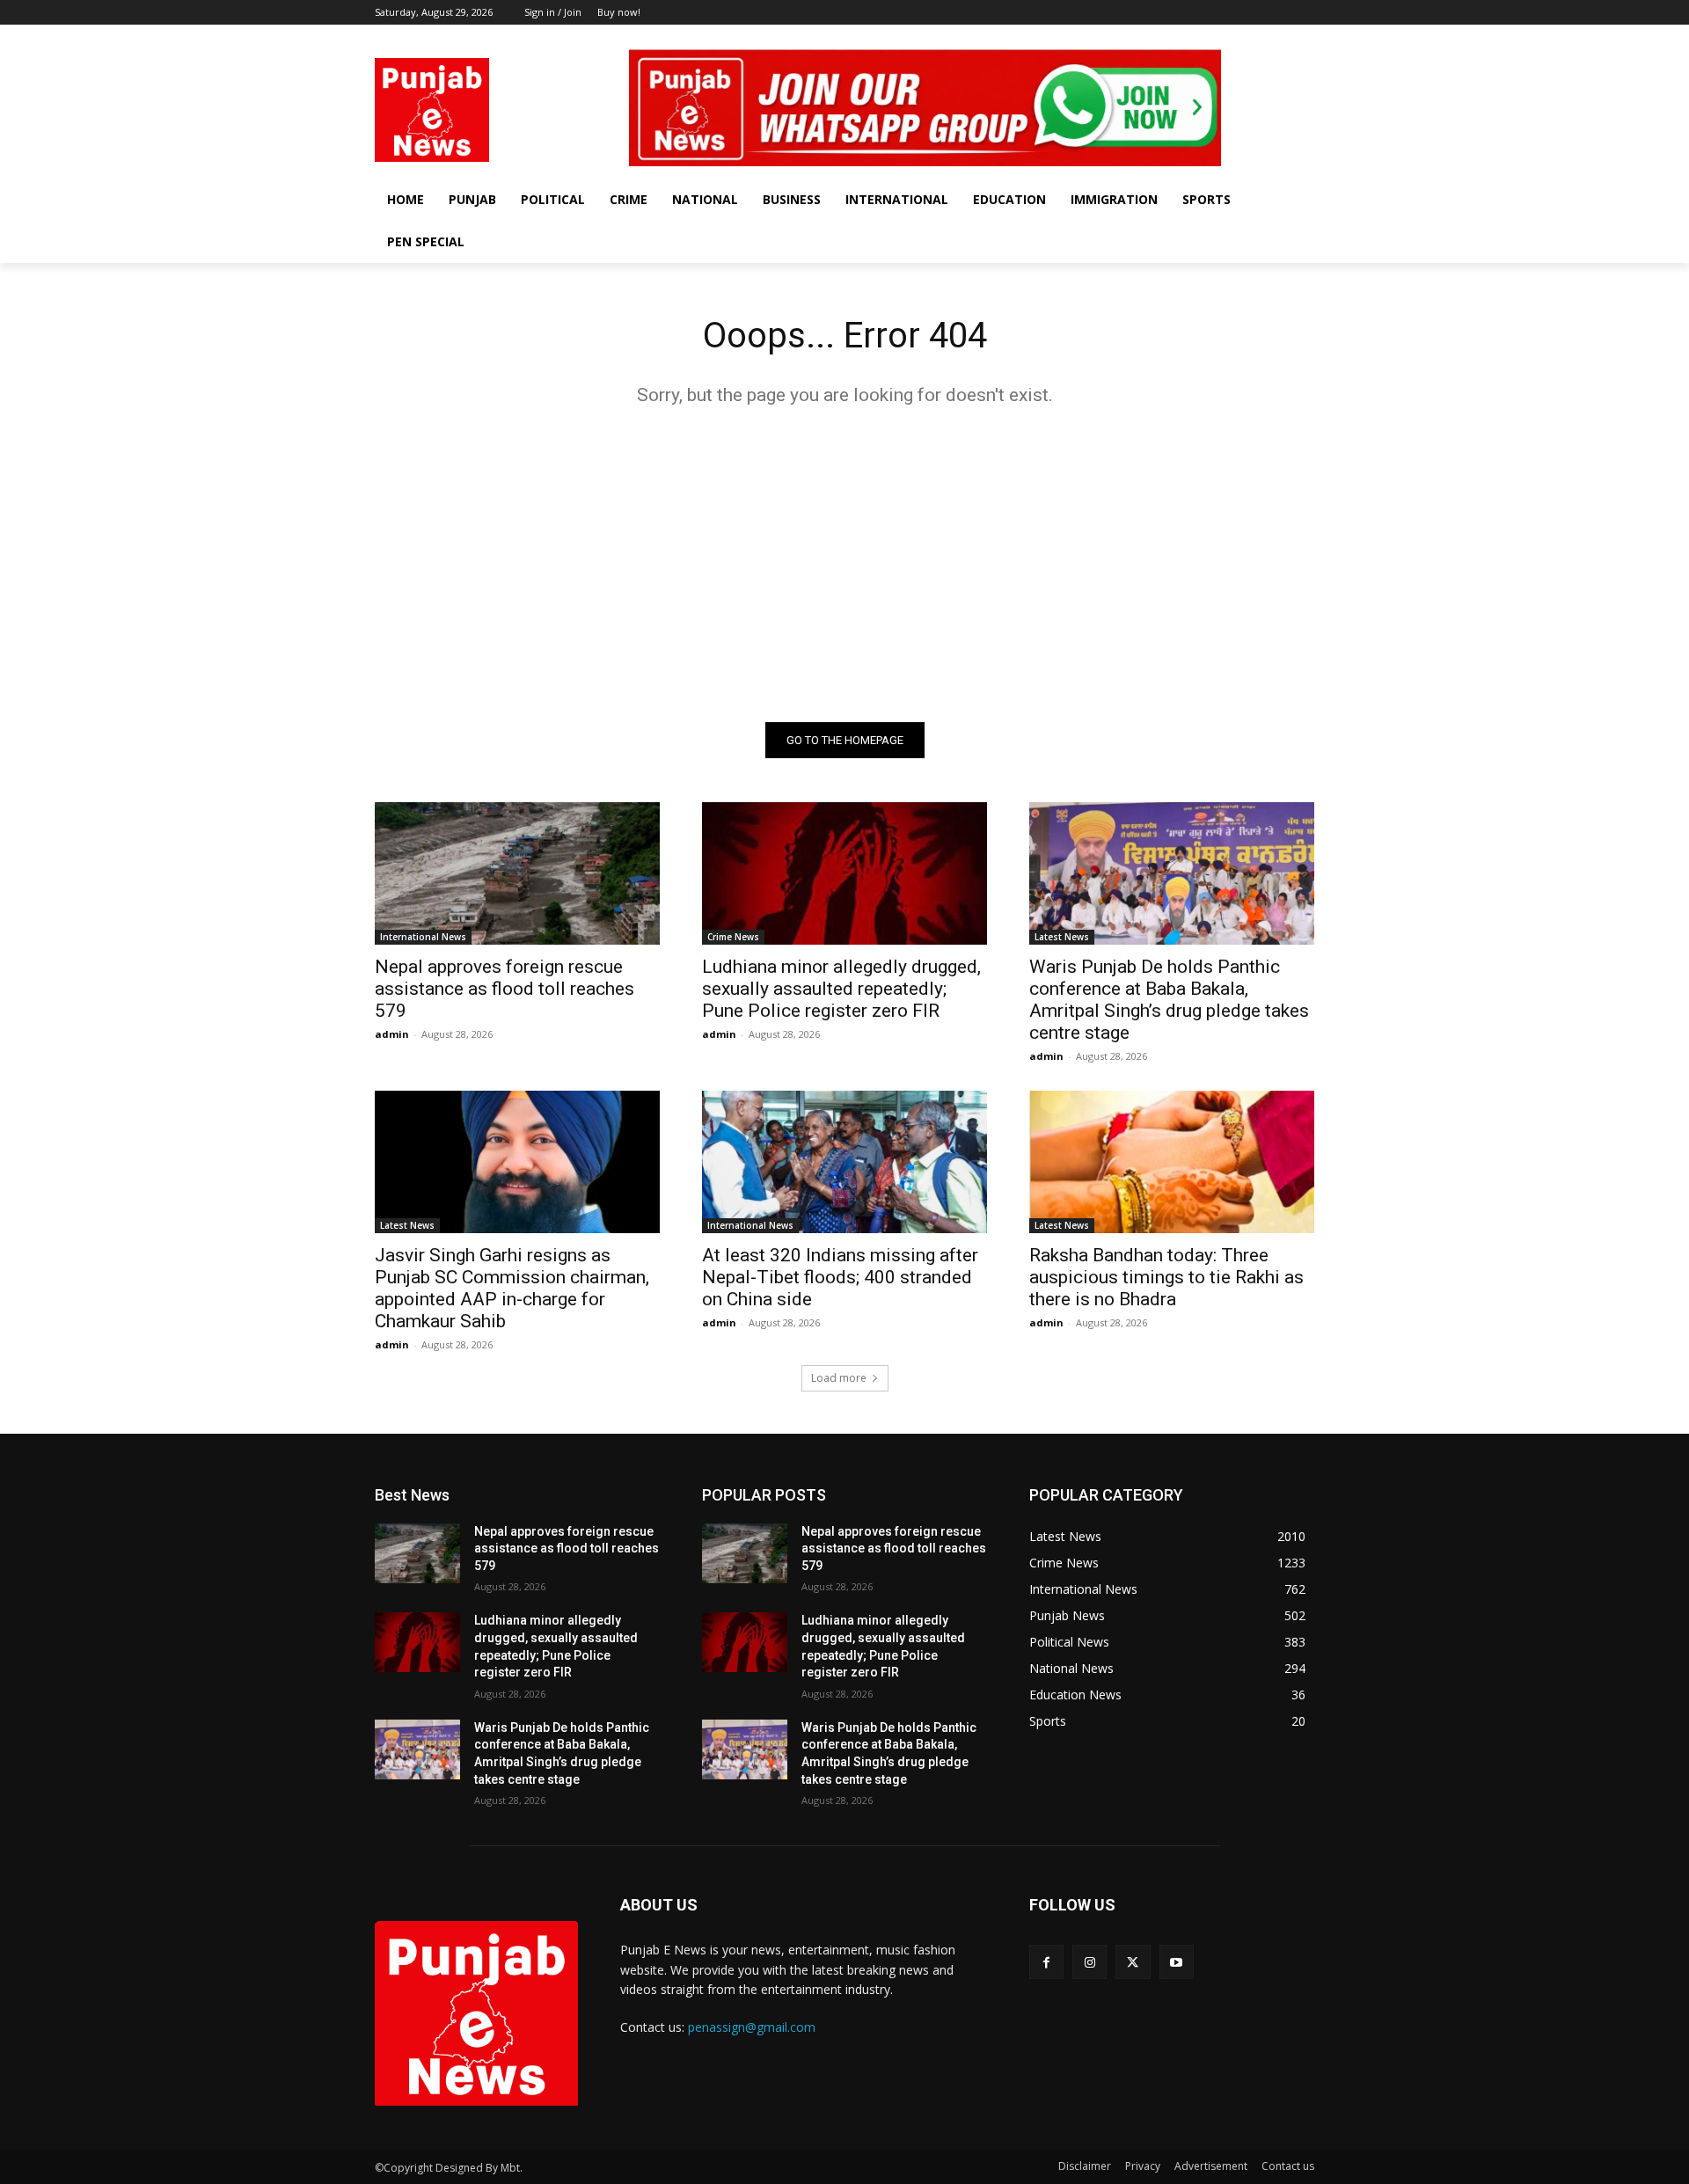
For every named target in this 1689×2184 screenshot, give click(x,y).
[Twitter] (1280, 37)
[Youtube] (1304, 37)
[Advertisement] (844, 564)
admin (392, 1034)
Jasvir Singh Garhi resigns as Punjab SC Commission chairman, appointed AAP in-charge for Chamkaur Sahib (512, 1288)
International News (423, 937)
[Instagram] (1256, 37)
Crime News (733, 937)
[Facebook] (1231, 37)
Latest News (1062, 937)
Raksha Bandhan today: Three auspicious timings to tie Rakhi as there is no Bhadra (1166, 1277)
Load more (839, 1378)
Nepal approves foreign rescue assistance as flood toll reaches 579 (505, 989)
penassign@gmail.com (752, 2027)
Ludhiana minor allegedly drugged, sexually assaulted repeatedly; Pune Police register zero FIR (841, 989)
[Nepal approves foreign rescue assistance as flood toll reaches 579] (517, 873)
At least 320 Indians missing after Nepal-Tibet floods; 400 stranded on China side (840, 1277)
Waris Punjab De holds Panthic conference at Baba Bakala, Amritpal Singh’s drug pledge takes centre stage (1169, 1000)
